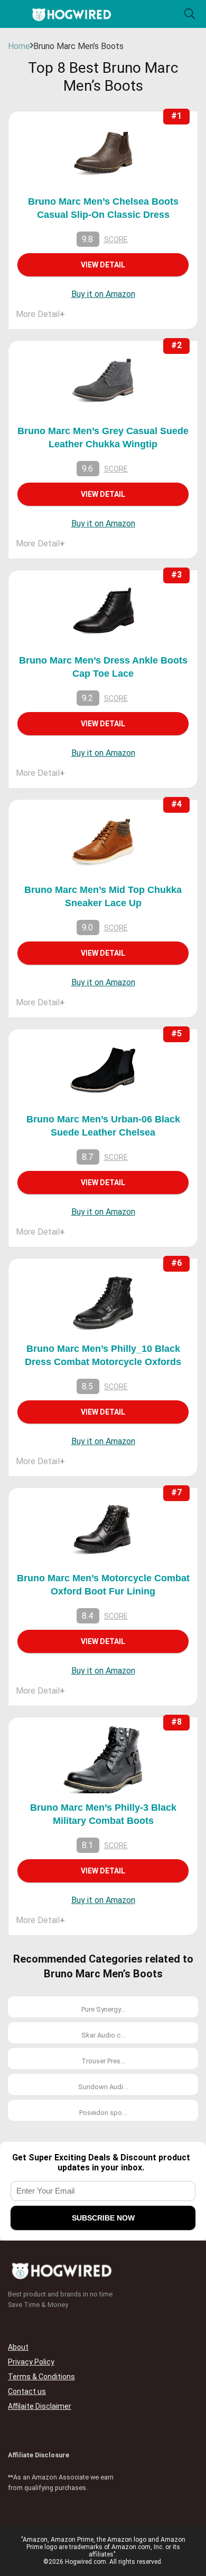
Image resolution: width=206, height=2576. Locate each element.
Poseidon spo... (103, 2113)
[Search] (190, 14)
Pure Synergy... (103, 2009)
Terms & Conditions (41, 2377)
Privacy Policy (31, 2362)
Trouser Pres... (103, 2061)
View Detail (103, 265)
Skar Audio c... (103, 2035)
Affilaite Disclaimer (40, 2406)
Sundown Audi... (103, 2087)
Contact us (27, 2391)
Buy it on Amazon (103, 294)
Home (19, 46)
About (18, 2347)
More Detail (40, 314)
